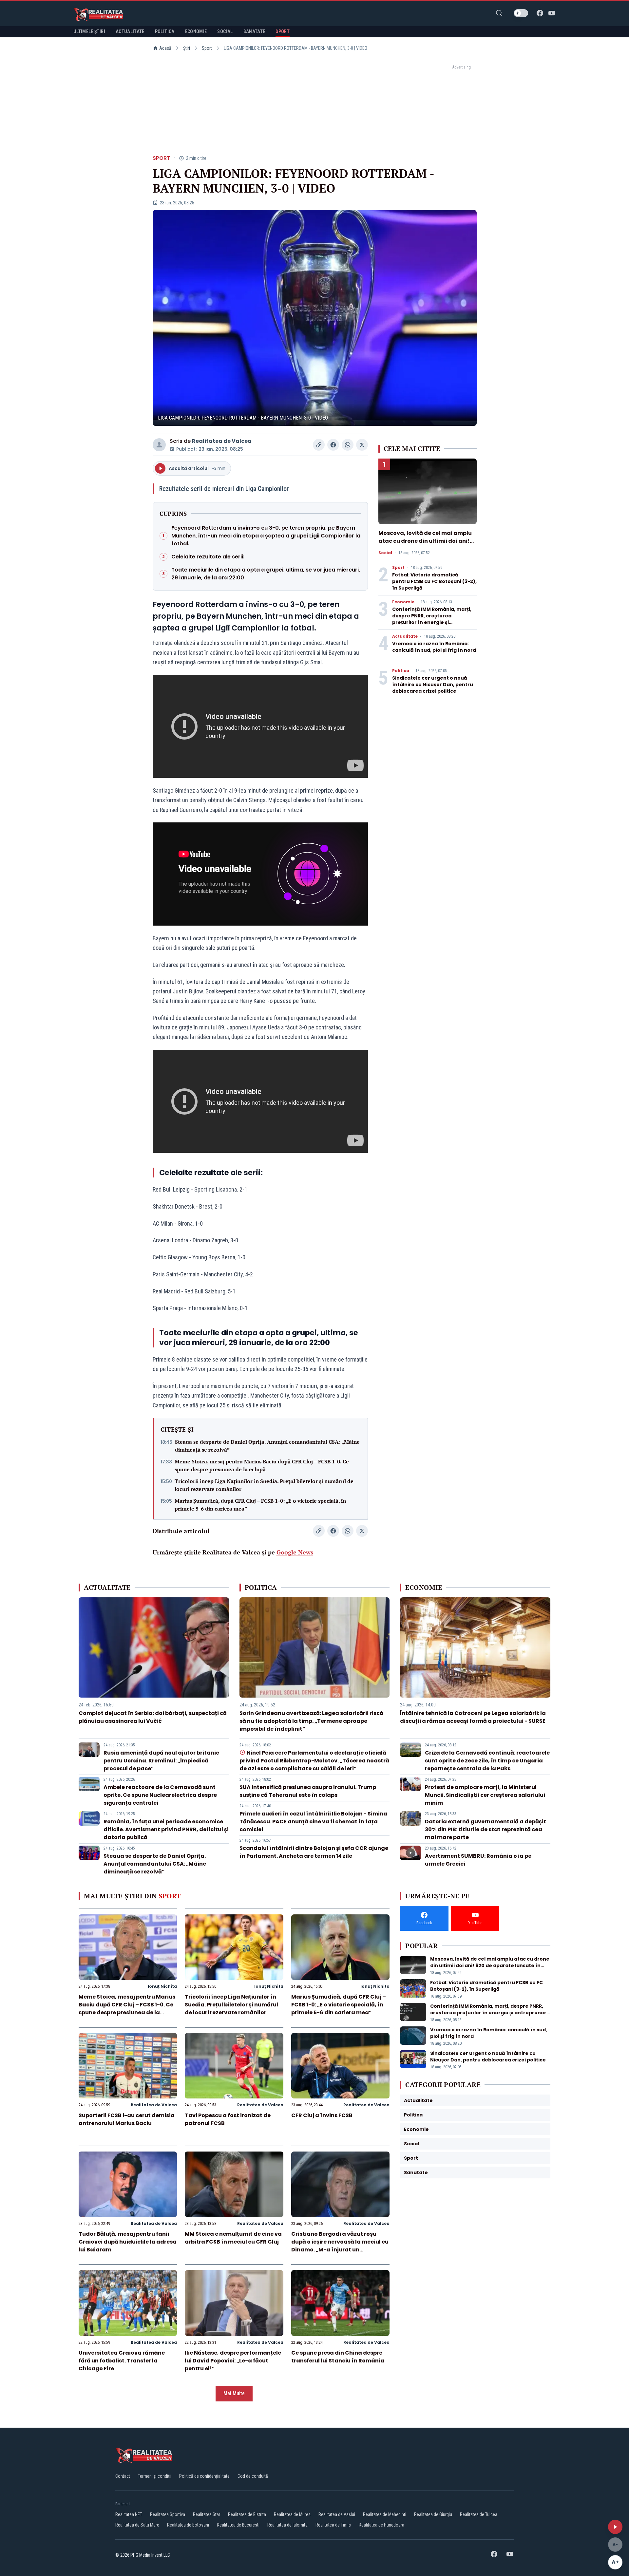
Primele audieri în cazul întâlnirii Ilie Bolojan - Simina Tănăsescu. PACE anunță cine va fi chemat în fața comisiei (313, 1822)
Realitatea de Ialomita (287, 2525)
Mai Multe (234, 2393)
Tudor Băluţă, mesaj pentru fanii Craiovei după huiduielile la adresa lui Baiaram (128, 2242)
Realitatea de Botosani (188, 2525)
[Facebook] (540, 13)
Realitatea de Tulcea (479, 2514)
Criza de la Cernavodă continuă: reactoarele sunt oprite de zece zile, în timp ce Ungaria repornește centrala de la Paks (487, 1761)
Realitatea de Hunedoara (381, 2525)
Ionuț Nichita (162, 1986)
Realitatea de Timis (333, 2525)
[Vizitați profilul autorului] (159, 445)
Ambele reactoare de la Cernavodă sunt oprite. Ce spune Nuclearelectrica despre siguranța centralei (160, 1795)
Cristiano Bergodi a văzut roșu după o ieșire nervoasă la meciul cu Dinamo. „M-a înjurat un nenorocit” (340, 2246)
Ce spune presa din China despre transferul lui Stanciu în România (338, 2357)
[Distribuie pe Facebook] (333, 445)
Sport (207, 48)
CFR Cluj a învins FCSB (322, 2115)
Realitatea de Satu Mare (137, 2525)
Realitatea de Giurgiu (433, 2514)
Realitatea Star (207, 2514)
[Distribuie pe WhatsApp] (348, 445)
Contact (123, 2476)
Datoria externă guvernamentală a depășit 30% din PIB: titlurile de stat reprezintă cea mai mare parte (486, 1829)
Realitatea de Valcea (222, 441)
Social (385, 553)
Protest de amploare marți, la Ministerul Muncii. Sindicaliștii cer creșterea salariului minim (485, 1795)
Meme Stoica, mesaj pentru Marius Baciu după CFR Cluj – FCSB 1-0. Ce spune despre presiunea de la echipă (262, 1465)
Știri (187, 48)
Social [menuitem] (225, 31)
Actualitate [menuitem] (130, 31)
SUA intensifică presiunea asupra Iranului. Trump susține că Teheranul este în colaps (308, 1791)
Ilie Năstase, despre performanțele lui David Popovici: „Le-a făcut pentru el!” (233, 2361)
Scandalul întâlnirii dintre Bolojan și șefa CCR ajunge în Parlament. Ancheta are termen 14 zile (314, 1852)
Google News (295, 1552)
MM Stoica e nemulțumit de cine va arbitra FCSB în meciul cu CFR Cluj (233, 2238)
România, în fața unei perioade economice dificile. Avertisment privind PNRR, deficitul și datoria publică (166, 1829)
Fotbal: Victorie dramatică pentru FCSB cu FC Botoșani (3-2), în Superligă (434, 581)
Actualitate (405, 636)
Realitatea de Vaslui (337, 2514)
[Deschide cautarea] (499, 13)
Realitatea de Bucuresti (238, 2525)
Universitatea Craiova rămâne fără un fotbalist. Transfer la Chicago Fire (122, 2361)
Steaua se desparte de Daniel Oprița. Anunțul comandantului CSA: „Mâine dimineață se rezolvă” (267, 1446)
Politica (401, 671)
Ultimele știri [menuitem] (89, 31)
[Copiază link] (319, 445)
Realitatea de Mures (292, 2514)
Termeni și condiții (155, 2476)
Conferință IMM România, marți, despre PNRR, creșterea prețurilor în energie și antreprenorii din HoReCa (432, 619)
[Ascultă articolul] (615, 2527)
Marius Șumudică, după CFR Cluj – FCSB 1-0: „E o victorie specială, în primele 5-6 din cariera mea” (260, 1505)
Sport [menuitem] (283, 31)
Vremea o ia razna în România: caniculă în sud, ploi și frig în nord (434, 647)
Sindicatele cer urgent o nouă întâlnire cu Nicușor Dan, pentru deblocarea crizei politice (433, 685)
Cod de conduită (253, 2476)
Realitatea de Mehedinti (385, 2514)
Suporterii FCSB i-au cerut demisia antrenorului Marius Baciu (127, 2119)
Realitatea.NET (129, 2514)
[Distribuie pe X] (362, 445)
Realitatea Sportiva (168, 2514)
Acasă (165, 48)
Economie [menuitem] (196, 31)
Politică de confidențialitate (204, 2476)
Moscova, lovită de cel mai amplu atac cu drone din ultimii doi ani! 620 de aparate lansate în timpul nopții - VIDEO (425, 545)
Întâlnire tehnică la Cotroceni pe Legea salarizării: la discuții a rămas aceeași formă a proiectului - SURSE (473, 1717)
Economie (403, 602)
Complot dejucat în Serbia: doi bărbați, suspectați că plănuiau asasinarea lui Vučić (153, 1717)
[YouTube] (552, 13)
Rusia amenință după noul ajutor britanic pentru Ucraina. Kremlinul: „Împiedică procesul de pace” (161, 1761)
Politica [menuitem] (165, 31)
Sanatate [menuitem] (254, 31)
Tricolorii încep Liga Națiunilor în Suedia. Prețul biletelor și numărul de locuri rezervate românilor (264, 1485)
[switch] (521, 13)
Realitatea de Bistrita (247, 2514)
